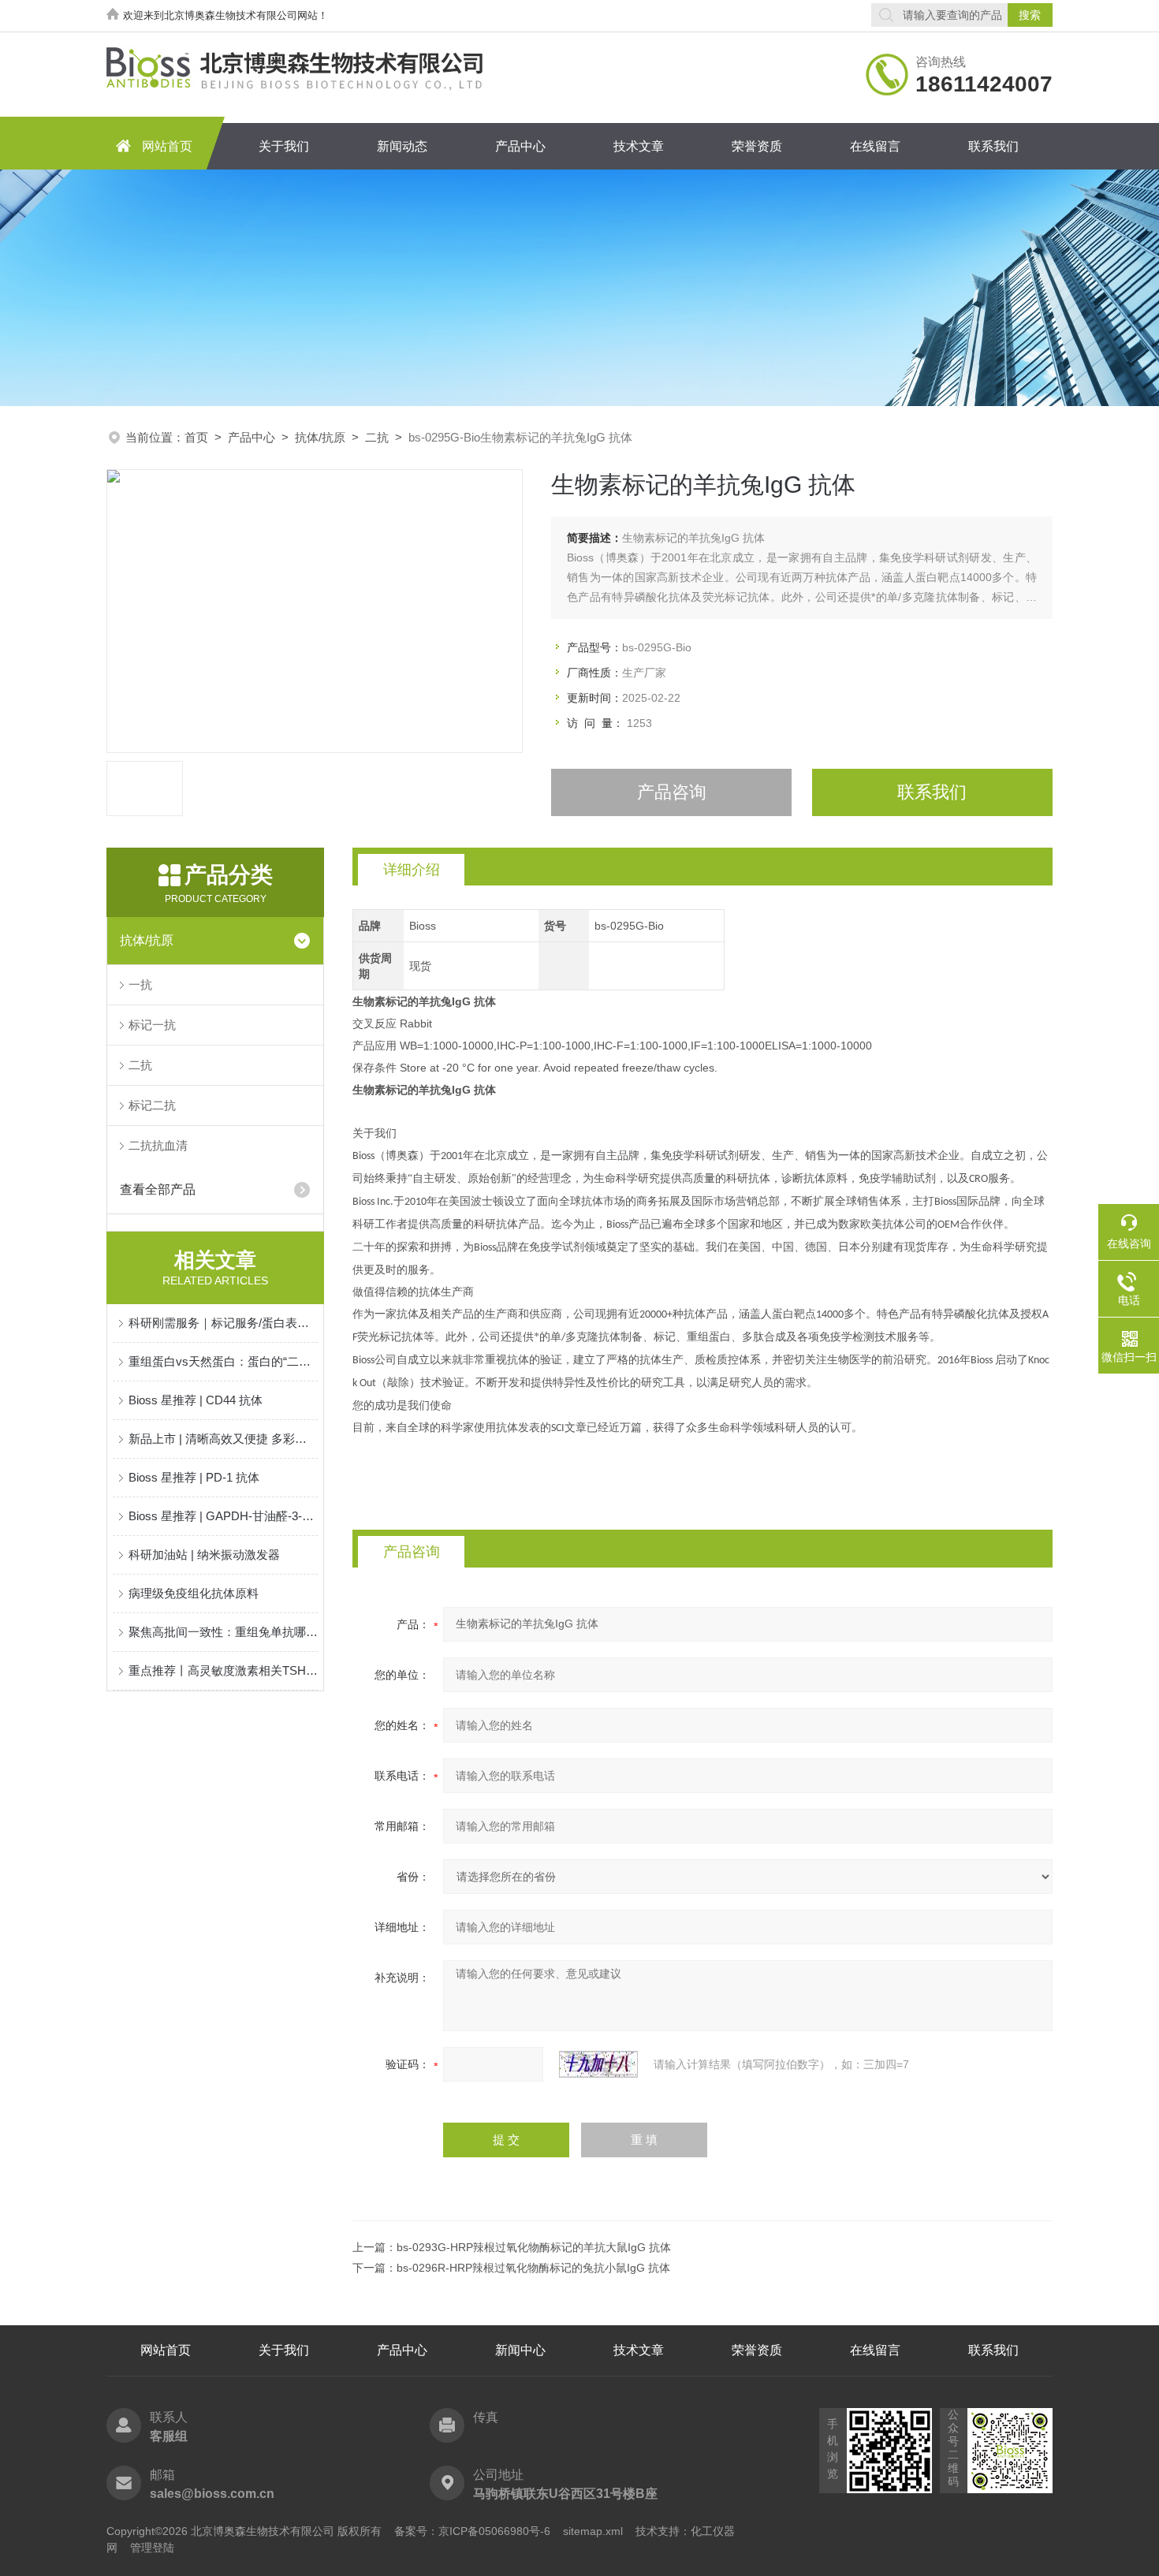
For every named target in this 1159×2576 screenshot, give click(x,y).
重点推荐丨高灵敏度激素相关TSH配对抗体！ (223, 1670)
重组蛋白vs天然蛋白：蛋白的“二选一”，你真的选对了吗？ (223, 1361)
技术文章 (639, 146)
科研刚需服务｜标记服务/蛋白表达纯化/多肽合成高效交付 (223, 1323)
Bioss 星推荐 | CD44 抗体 (196, 1400)
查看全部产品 (158, 1189)
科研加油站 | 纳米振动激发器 (204, 1555)
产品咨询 (672, 792)
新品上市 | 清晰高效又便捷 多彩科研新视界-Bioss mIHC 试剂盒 (223, 1439)
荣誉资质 (757, 146)
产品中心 (520, 146)
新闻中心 (520, 2350)
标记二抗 (152, 1105)
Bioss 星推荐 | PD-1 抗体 (194, 1477)
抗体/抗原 (320, 437)
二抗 (377, 437)
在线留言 (875, 146)
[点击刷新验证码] (598, 2064)
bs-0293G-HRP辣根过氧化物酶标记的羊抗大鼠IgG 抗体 (534, 2247)
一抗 (140, 984)
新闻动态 (402, 146)
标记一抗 (152, 1025)
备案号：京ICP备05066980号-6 (472, 2531)
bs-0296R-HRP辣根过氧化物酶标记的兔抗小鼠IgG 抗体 (533, 2268)
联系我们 (993, 146)
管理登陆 (152, 2548)
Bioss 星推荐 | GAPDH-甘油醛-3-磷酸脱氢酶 (223, 1516)
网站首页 (167, 146)
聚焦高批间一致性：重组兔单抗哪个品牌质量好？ (223, 1632)
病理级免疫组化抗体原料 (194, 1593)
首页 (196, 437)
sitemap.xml (593, 2531)
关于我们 (284, 146)
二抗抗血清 (158, 1145)
